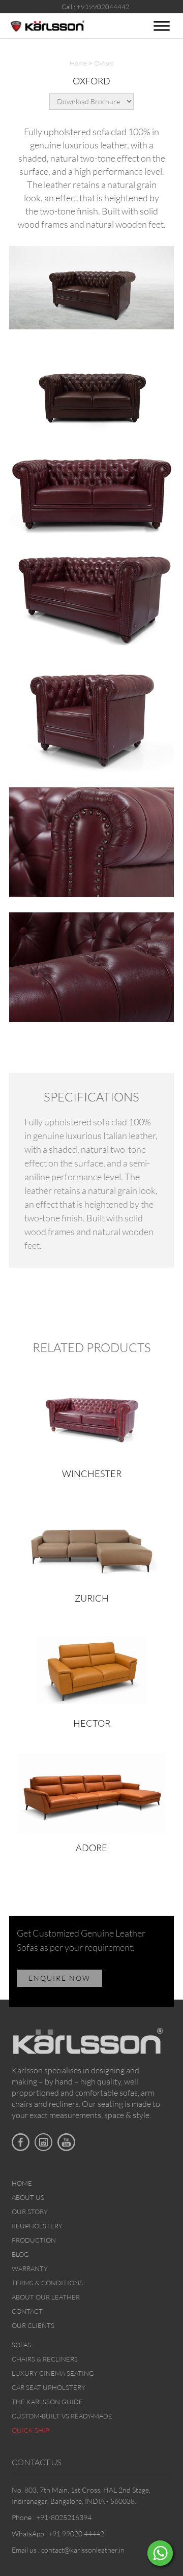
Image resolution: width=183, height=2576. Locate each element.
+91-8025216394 (64, 2517)
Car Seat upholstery (49, 2387)
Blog (20, 2254)
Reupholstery (37, 2226)
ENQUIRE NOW (59, 1978)
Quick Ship (30, 2430)
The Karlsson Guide (47, 2402)
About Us (28, 2197)
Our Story (30, 2212)
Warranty (30, 2268)
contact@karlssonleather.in (83, 2550)
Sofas (21, 2345)
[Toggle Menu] (162, 26)
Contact (27, 2311)
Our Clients (33, 2325)
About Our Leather (46, 2297)
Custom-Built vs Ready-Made (62, 2416)
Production (34, 2240)
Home (78, 63)
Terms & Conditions (47, 2283)
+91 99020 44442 (76, 2534)
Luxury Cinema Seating (53, 2373)
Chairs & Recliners (45, 2359)
